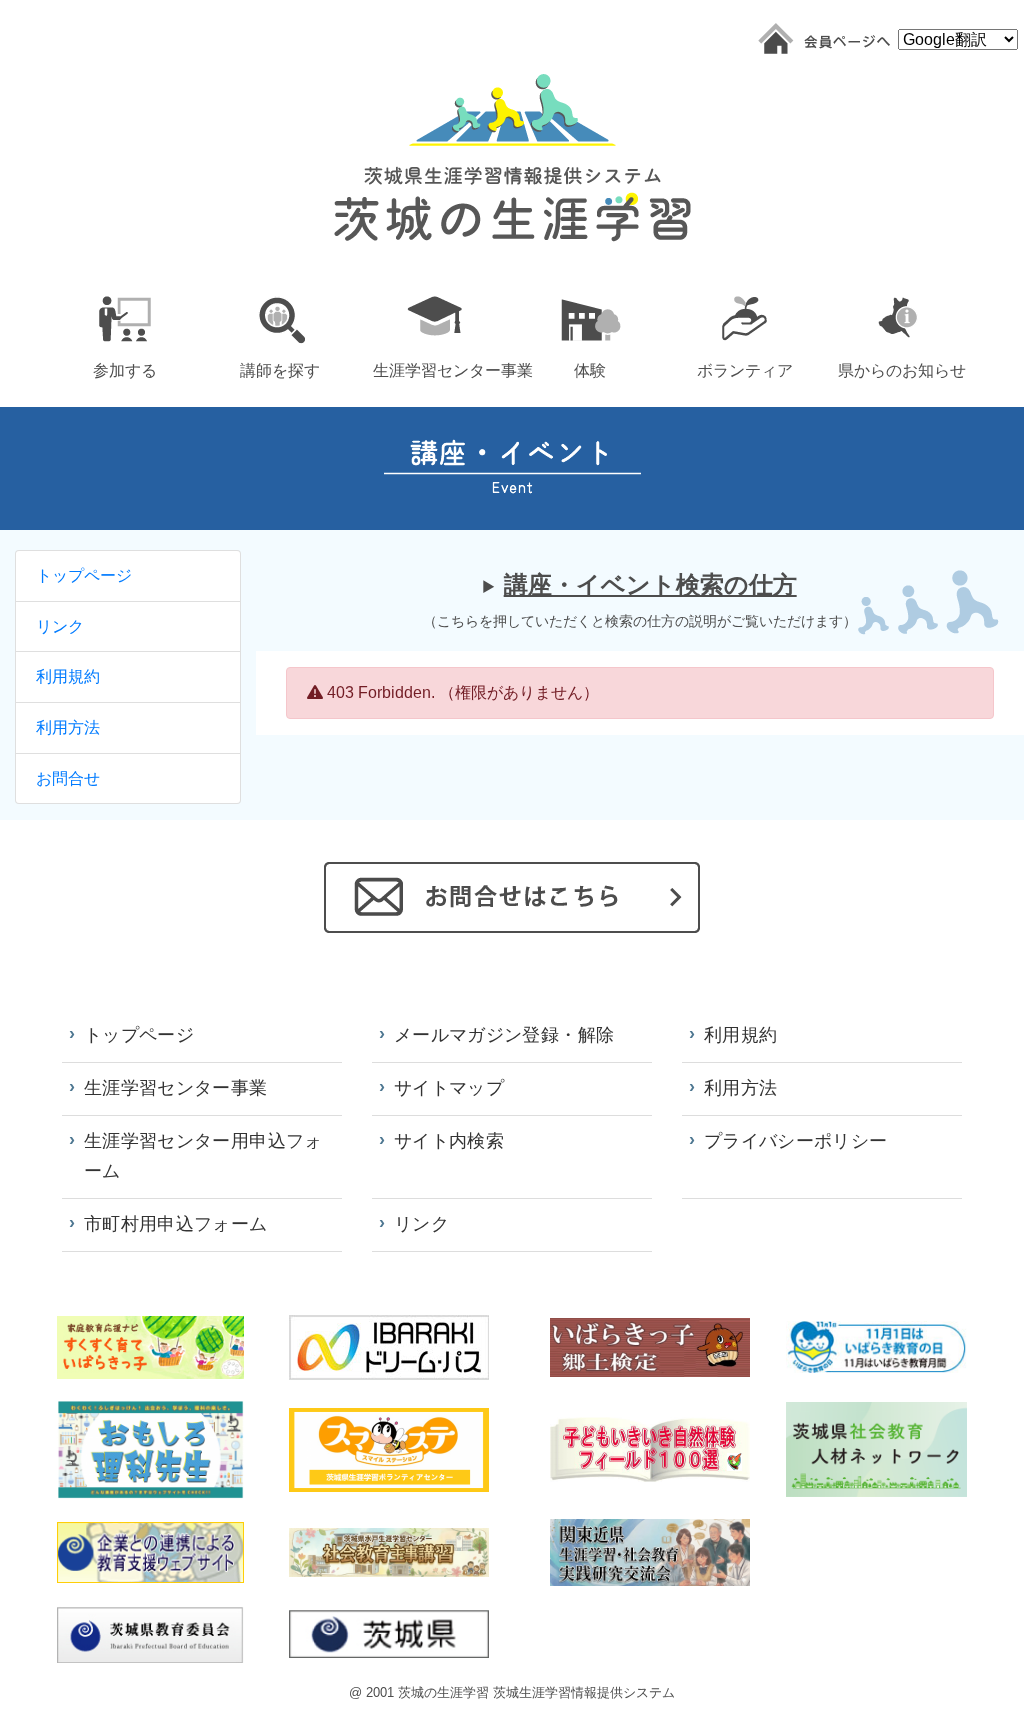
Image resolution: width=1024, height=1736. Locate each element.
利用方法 (68, 727)
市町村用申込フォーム (176, 1224)
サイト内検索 (449, 1141)
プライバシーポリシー (796, 1141)
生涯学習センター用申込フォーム (203, 1156)
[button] (124, 333)
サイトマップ (449, 1088)
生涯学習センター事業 (176, 1088)
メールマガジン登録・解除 (504, 1035)
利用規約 (68, 676)
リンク (60, 626)
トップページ (84, 575)
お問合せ (68, 778)
